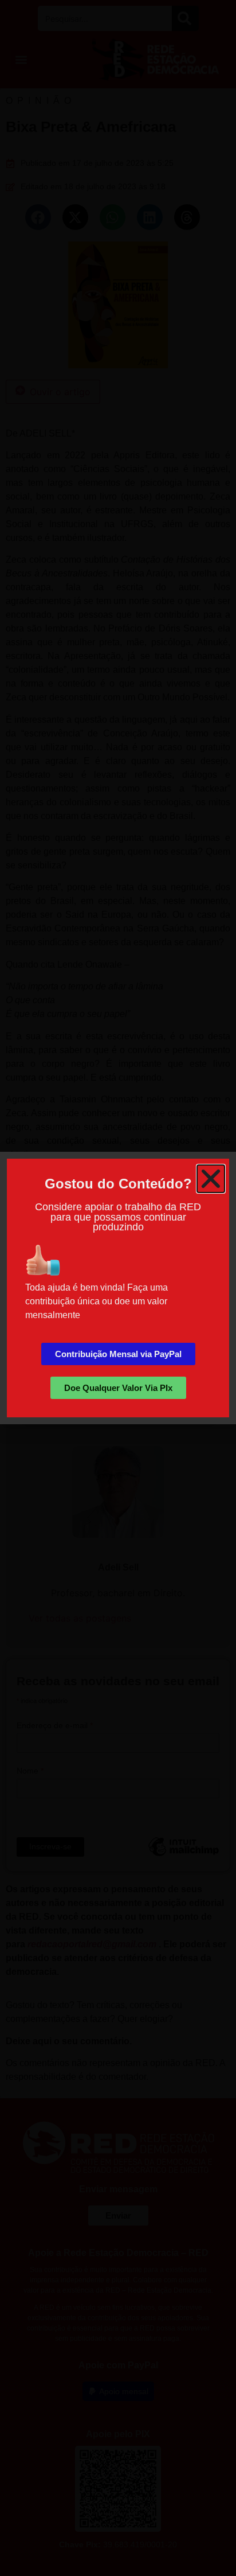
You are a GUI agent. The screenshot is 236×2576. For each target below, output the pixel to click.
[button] (211, 1179)
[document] (118, 1288)
